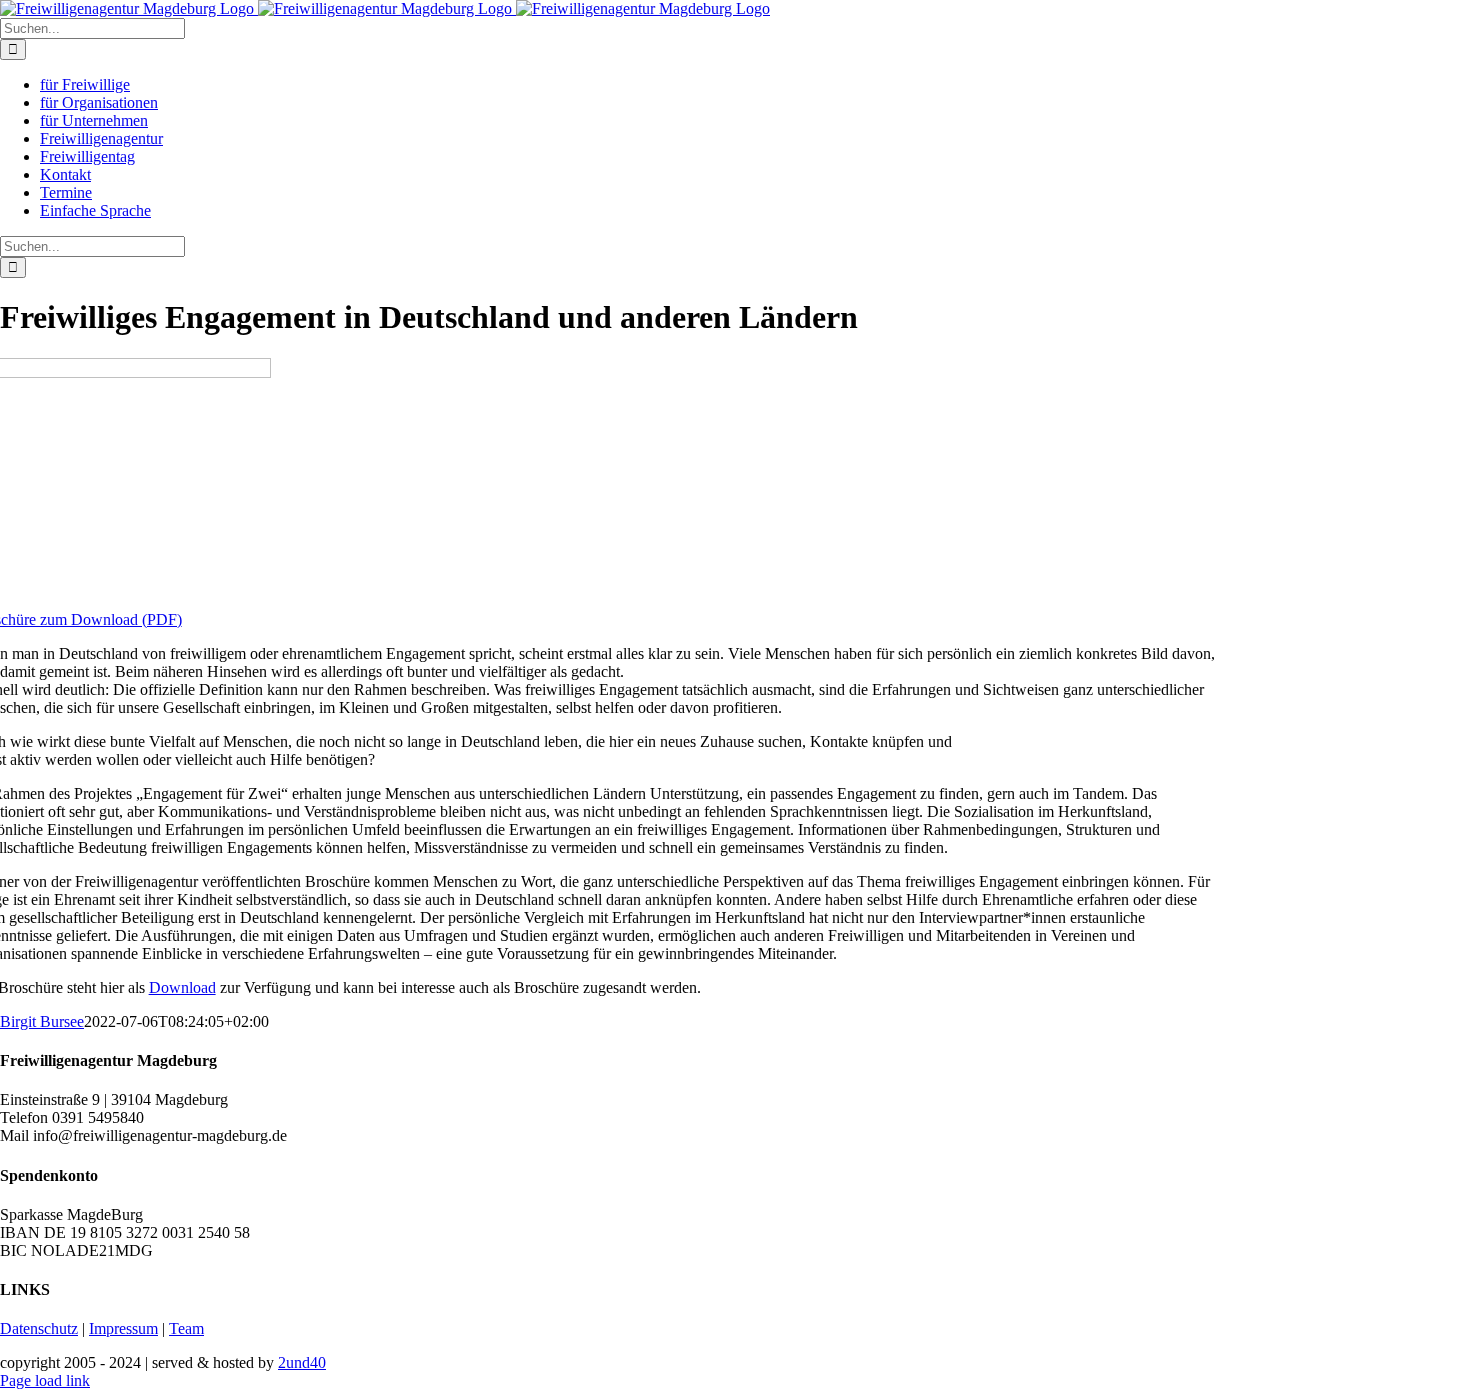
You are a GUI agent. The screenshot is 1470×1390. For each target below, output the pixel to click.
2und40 (302, 1362)
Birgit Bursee (42, 1021)
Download (182, 987)
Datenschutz (39, 1328)
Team (186, 1328)
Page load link (45, 1380)
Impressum (123, 1328)
